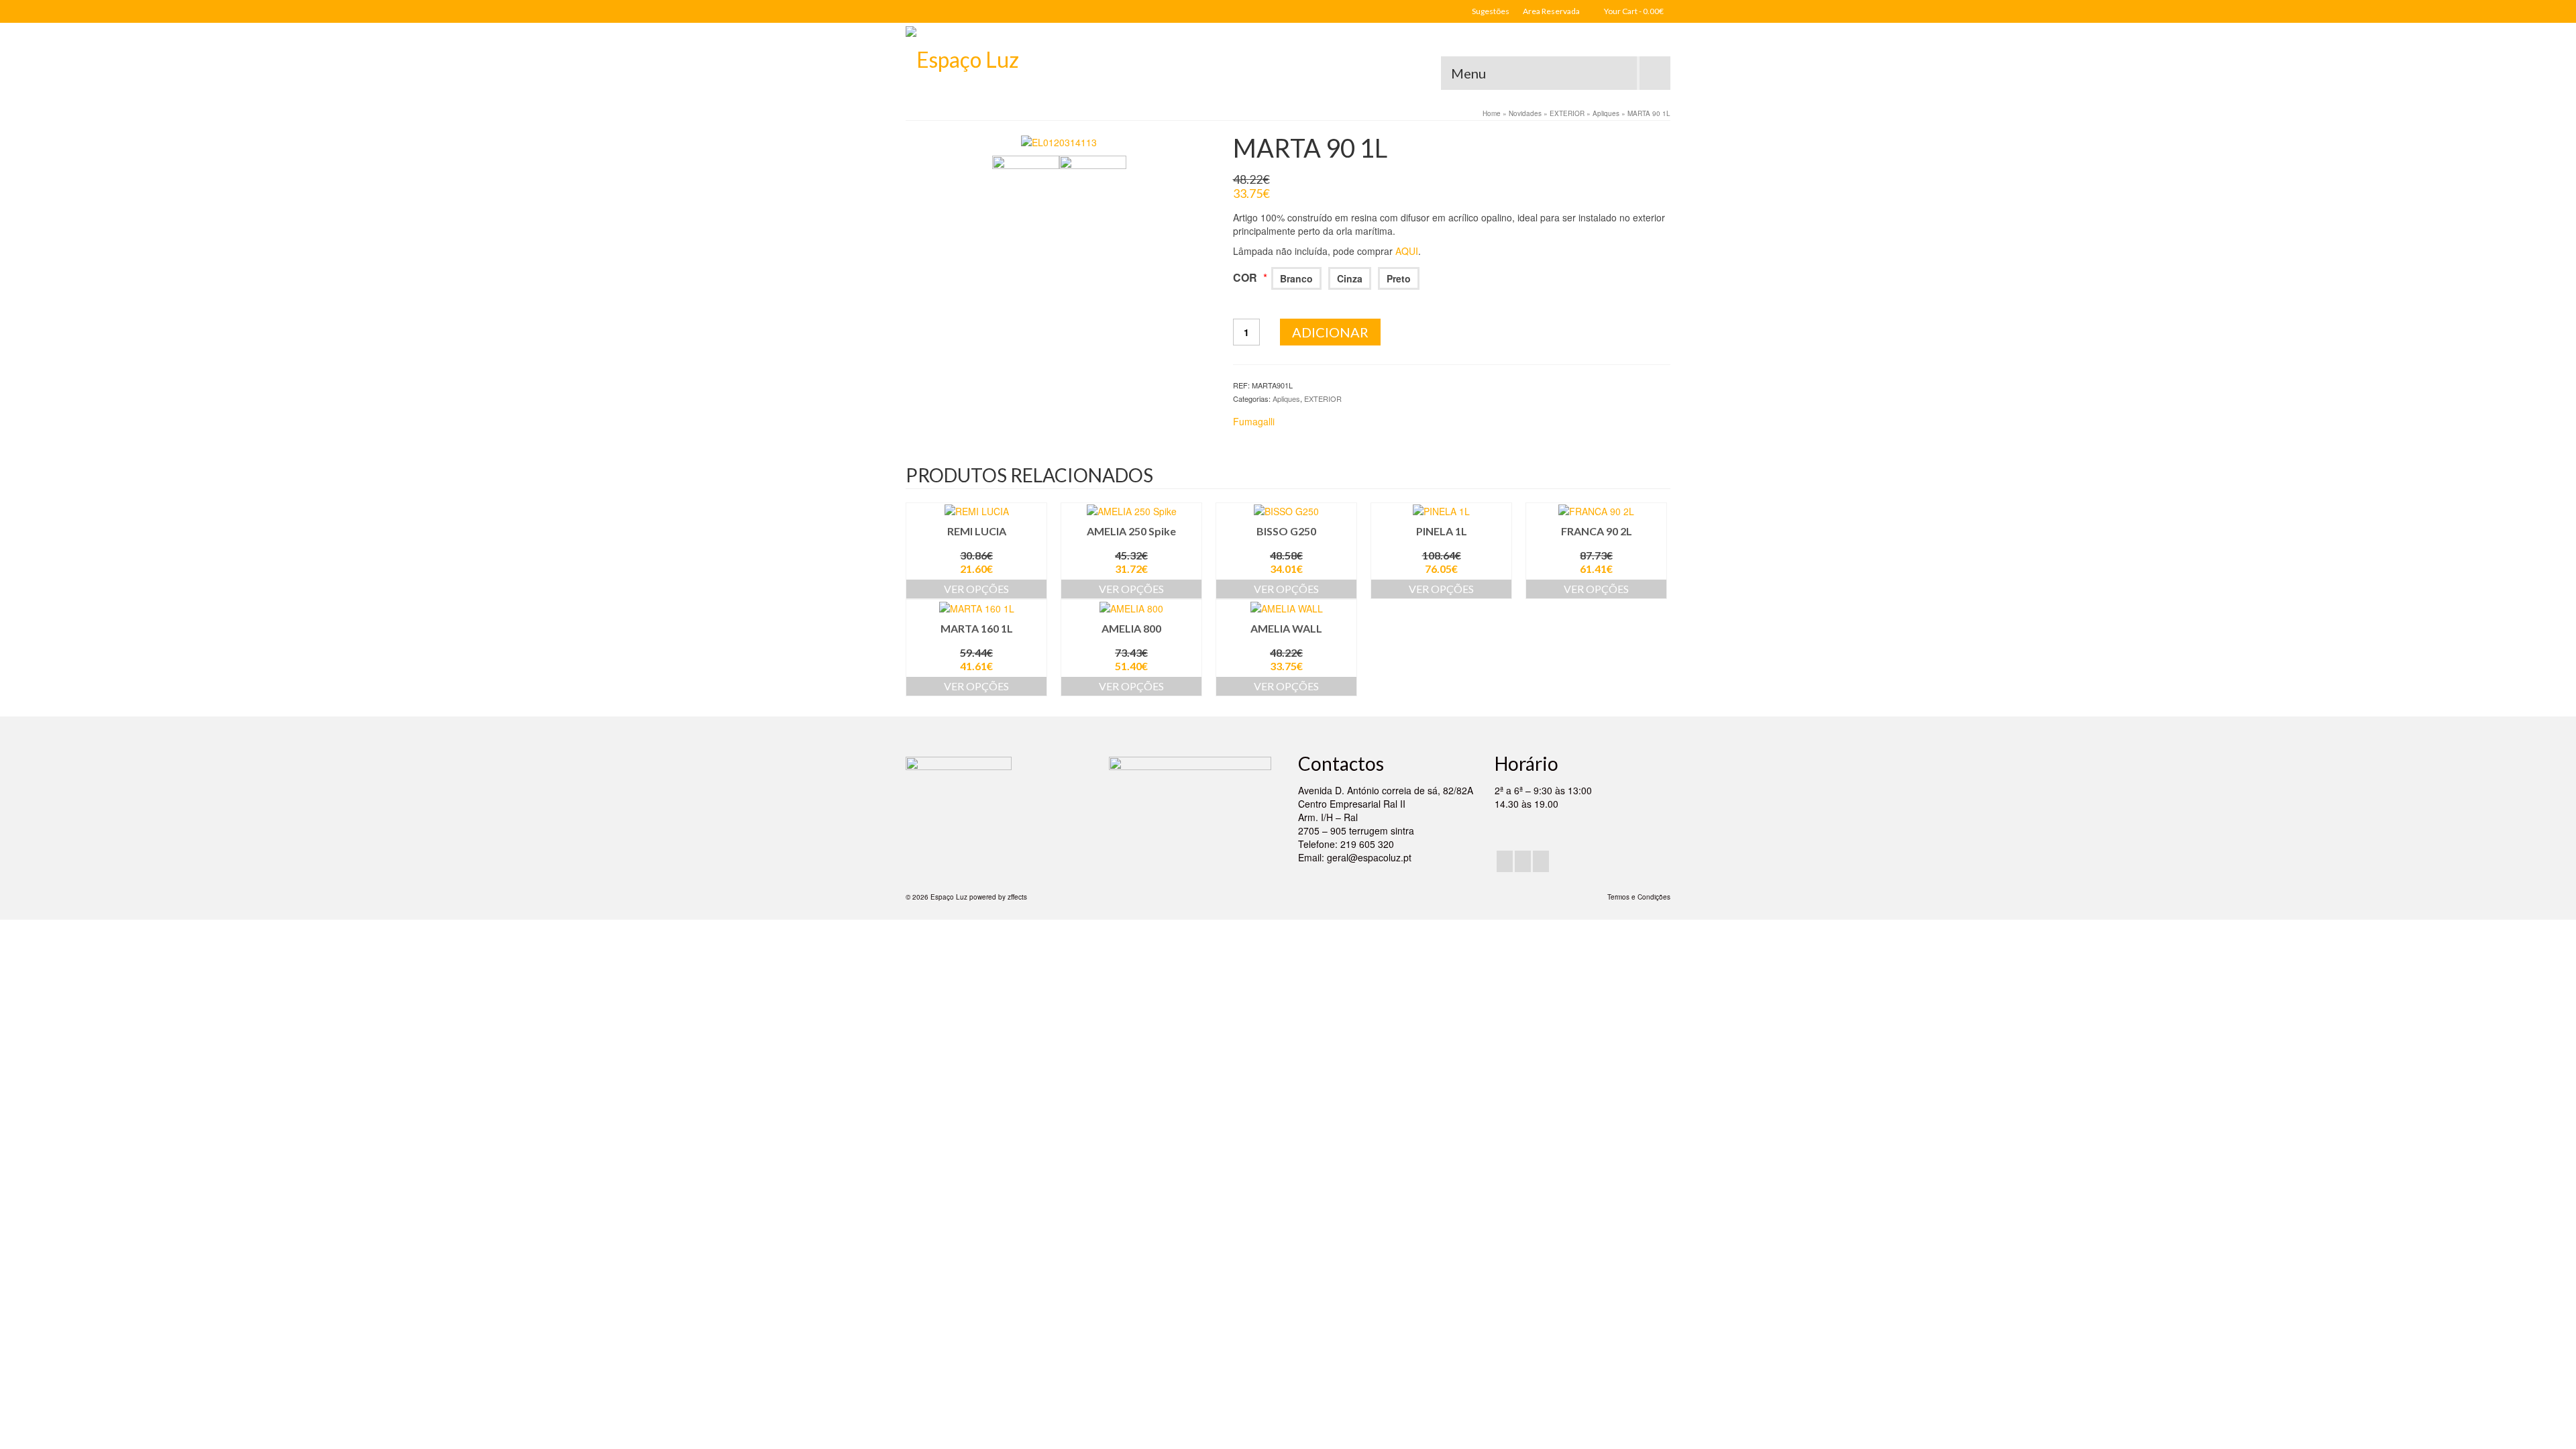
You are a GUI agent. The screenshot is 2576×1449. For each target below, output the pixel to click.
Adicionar (1330, 332)
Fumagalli (1254, 421)
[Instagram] (1523, 861)
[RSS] (1541, 861)
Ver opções (976, 589)
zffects (1017, 897)
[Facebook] (1505, 861)
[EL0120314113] (1059, 141)
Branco (1296, 278)
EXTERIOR (1323, 398)
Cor (1250, 277)
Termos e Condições (1639, 897)
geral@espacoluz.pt (1369, 857)
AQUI (1407, 251)
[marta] (1093, 188)
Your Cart (1633, 11)
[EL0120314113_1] (1026, 188)
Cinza (1350, 278)
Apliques (1286, 398)
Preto (1399, 278)
